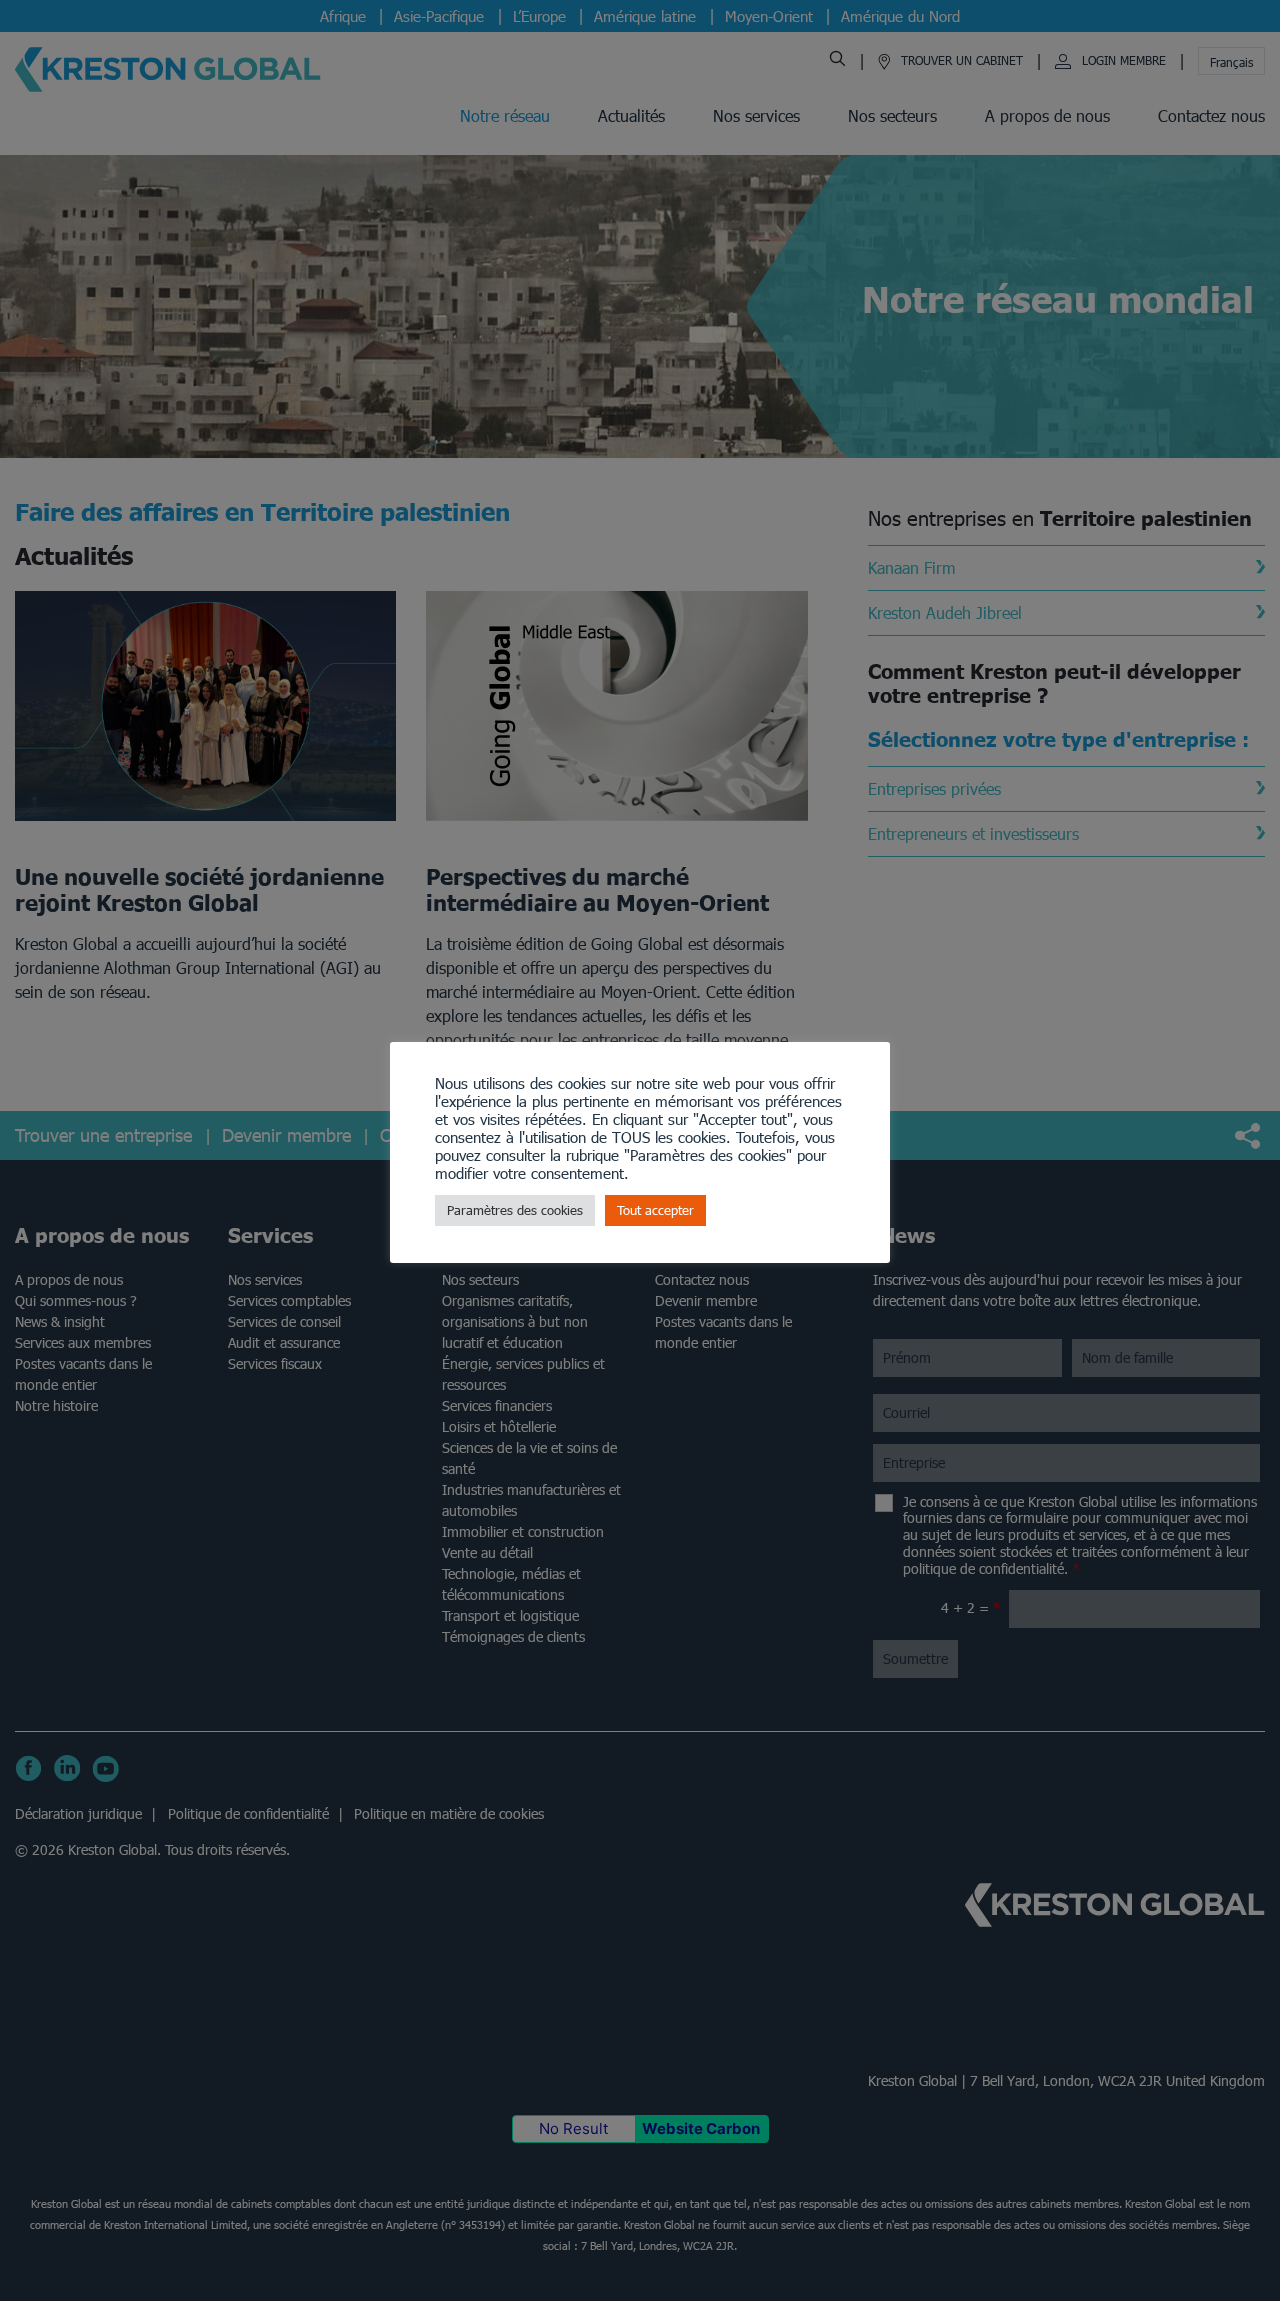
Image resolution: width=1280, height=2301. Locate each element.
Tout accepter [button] (655, 1210)
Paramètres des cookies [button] (515, 1210)
